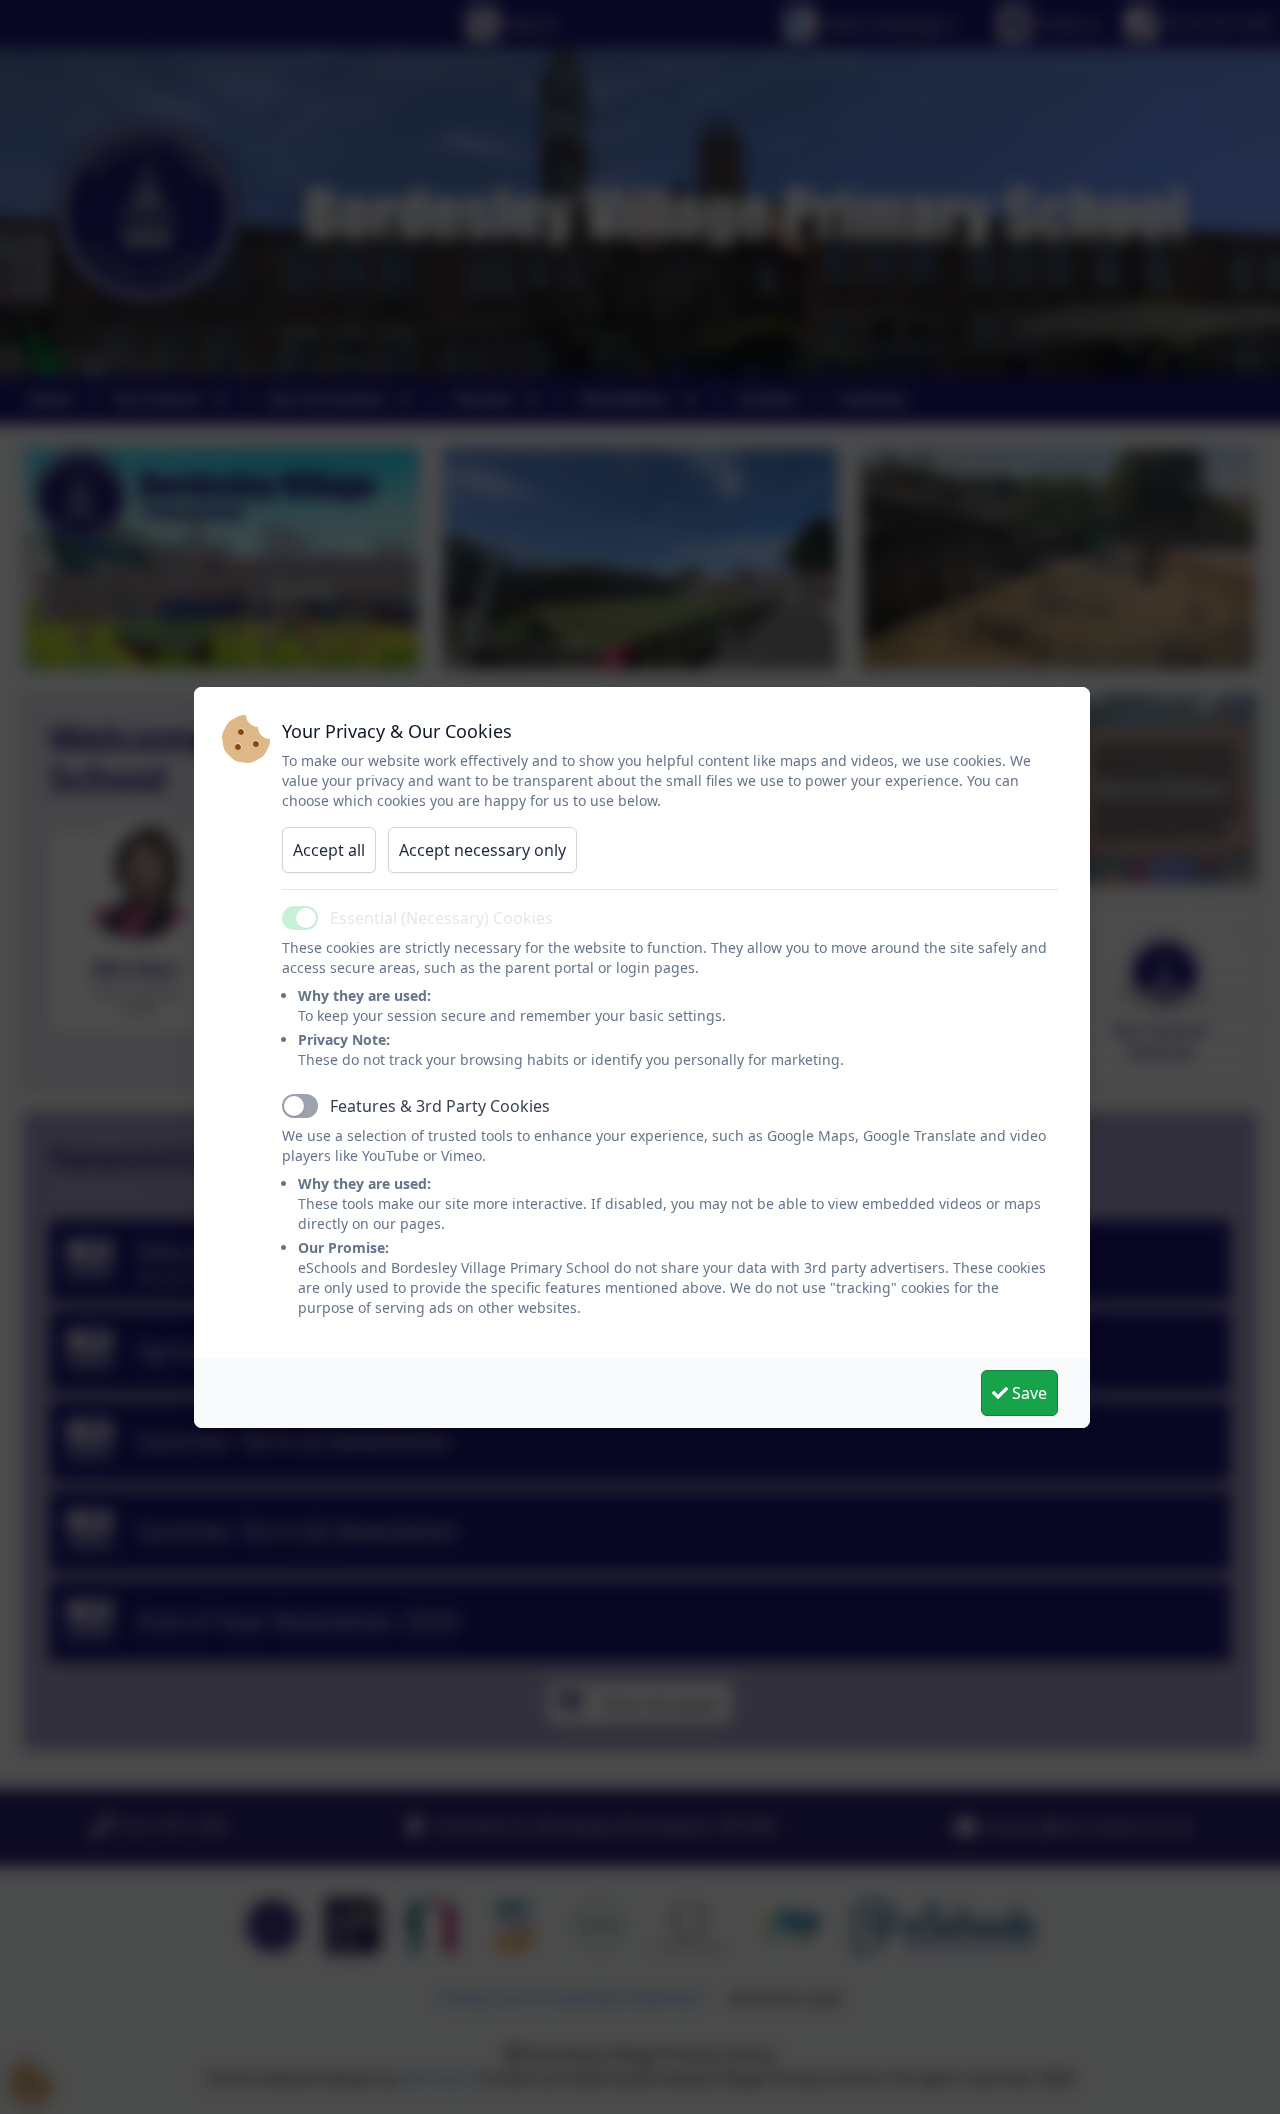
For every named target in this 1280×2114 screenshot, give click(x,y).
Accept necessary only (482, 850)
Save (1027, 1393)
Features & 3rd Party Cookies (440, 1106)
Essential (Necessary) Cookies (441, 918)
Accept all (329, 850)
